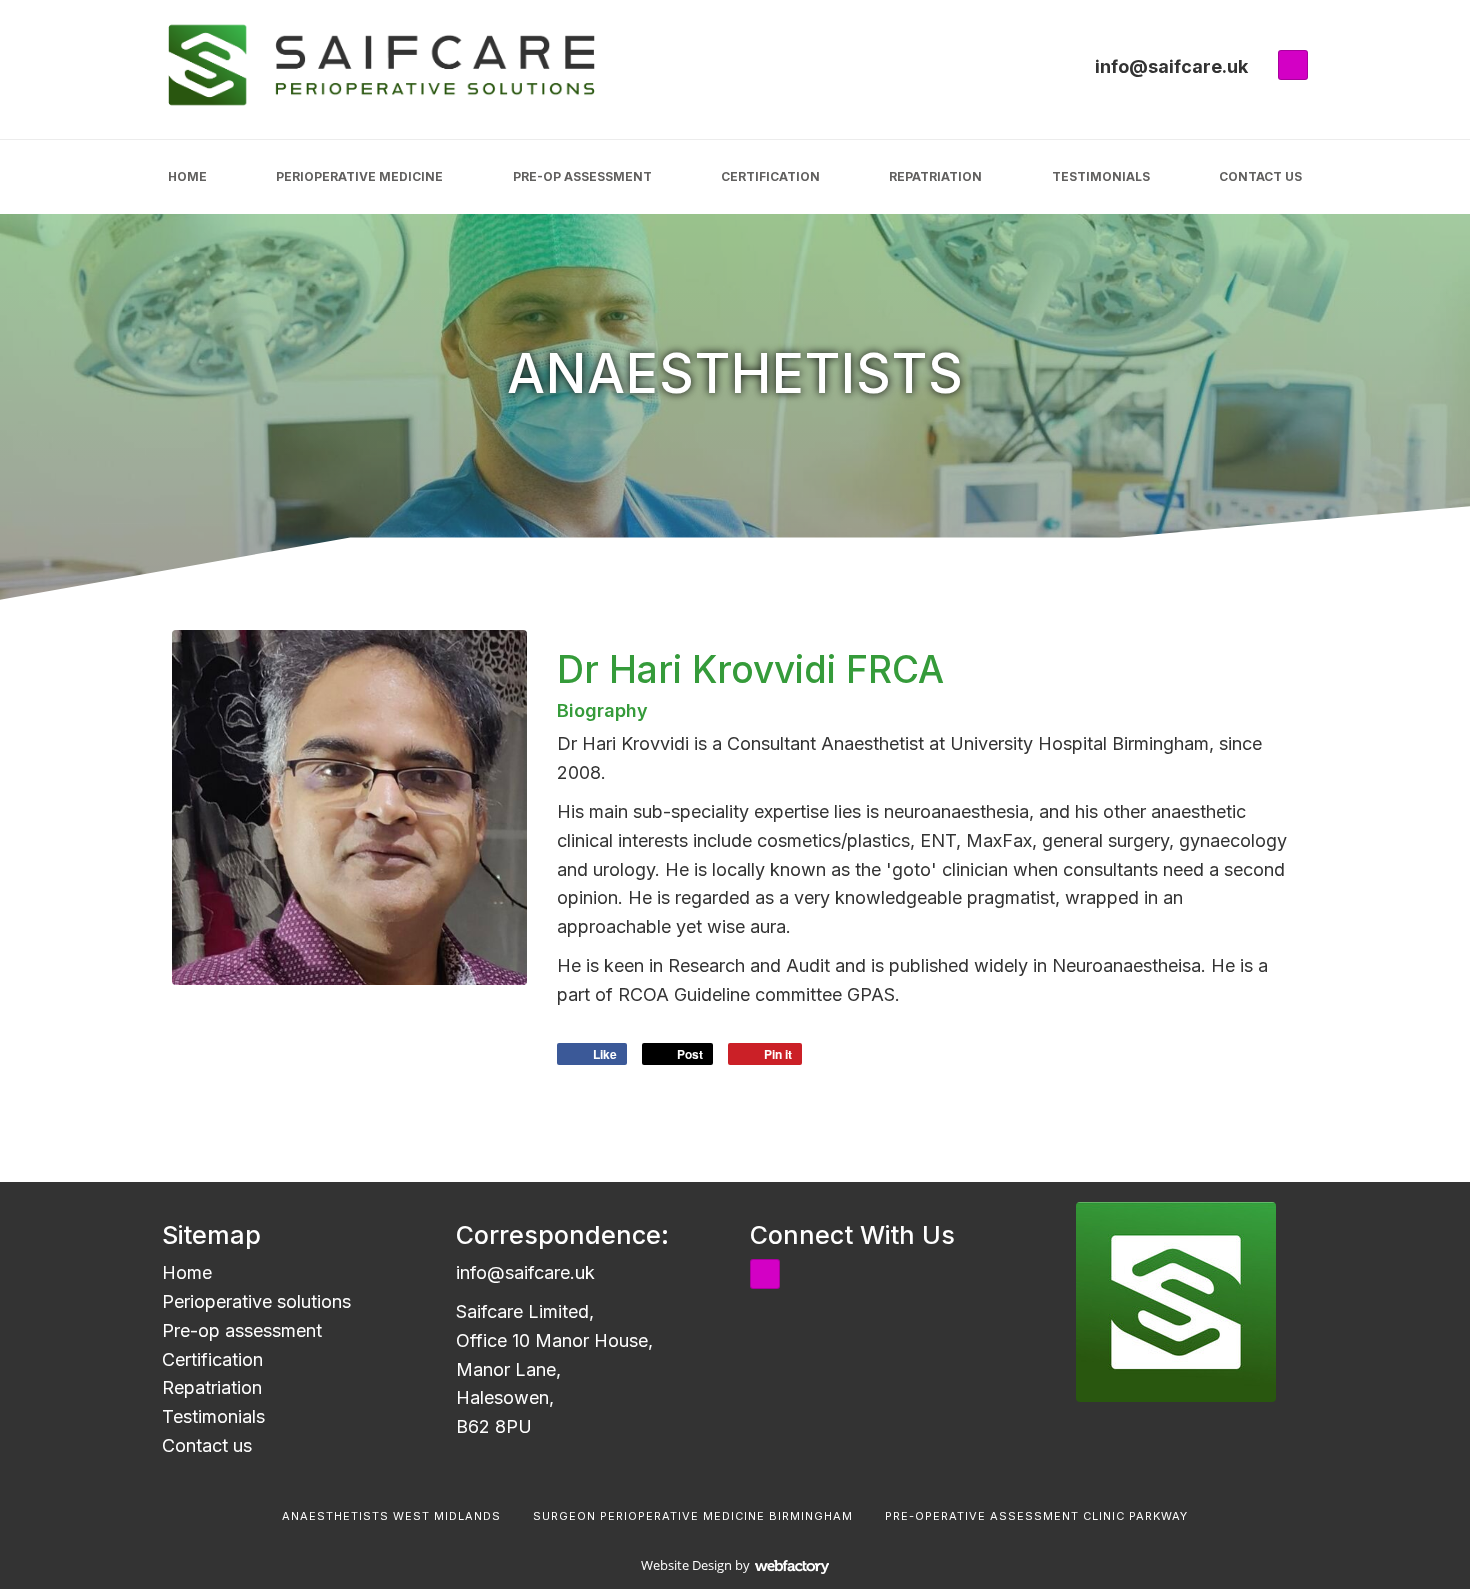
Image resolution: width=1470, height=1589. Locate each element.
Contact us (1260, 176)
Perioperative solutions (256, 1301)
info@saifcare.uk (1171, 66)
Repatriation (935, 176)
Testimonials (1101, 176)
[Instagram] (1293, 65)
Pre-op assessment (582, 176)
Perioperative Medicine (359, 176)
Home (187, 176)
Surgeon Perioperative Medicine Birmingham (693, 1516)
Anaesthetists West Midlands (391, 1516)
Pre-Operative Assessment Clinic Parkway (1036, 1516)
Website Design (686, 1565)
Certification (770, 176)
